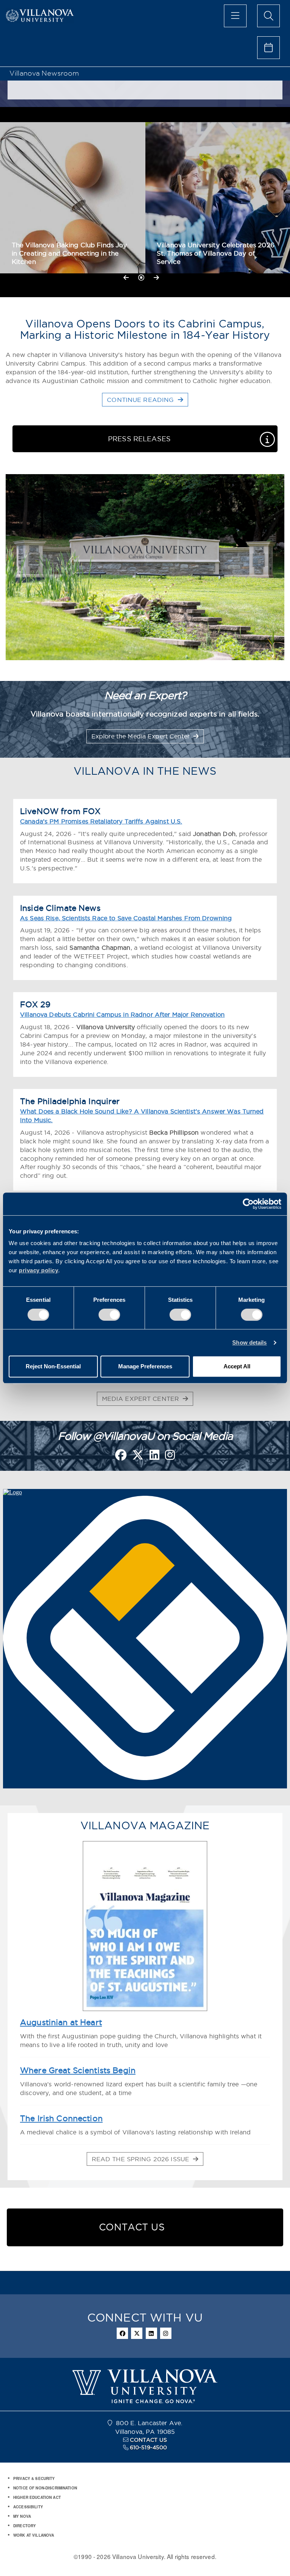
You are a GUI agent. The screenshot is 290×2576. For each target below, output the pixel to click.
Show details (249, 1342)
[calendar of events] (268, 48)
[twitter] (137, 2333)
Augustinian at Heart (61, 2022)
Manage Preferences (145, 1366)
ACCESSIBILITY (28, 2507)
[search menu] (268, 16)
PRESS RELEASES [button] (139, 439)
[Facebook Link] (121, 1457)
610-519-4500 (149, 2447)
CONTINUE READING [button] (141, 400)
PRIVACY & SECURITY (34, 2478)
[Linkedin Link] (154, 1457)
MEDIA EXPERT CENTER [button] (142, 1399)
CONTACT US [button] (132, 2227)
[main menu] (235, 16)
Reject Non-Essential (53, 1366)
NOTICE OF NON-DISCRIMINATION (45, 2488)
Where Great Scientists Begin (78, 2070)
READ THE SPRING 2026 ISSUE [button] (142, 2159)
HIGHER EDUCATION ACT (37, 2497)
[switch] (109, 1315)
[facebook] (122, 2333)
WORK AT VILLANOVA (34, 2535)
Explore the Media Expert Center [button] (141, 736)
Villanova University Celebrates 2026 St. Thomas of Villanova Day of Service (216, 253)
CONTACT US (148, 2440)
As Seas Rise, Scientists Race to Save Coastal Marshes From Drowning (126, 918)
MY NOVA (22, 2516)
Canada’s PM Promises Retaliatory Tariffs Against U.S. (101, 821)
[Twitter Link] (138, 1457)
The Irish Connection (61, 2118)
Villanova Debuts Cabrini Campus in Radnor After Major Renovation (122, 1014)
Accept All (237, 1366)
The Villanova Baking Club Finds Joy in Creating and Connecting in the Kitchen (69, 253)
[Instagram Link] (170, 1457)
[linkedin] (151, 2333)
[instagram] (166, 2333)
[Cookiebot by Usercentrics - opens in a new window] (248, 1204)
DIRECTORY (25, 2526)
